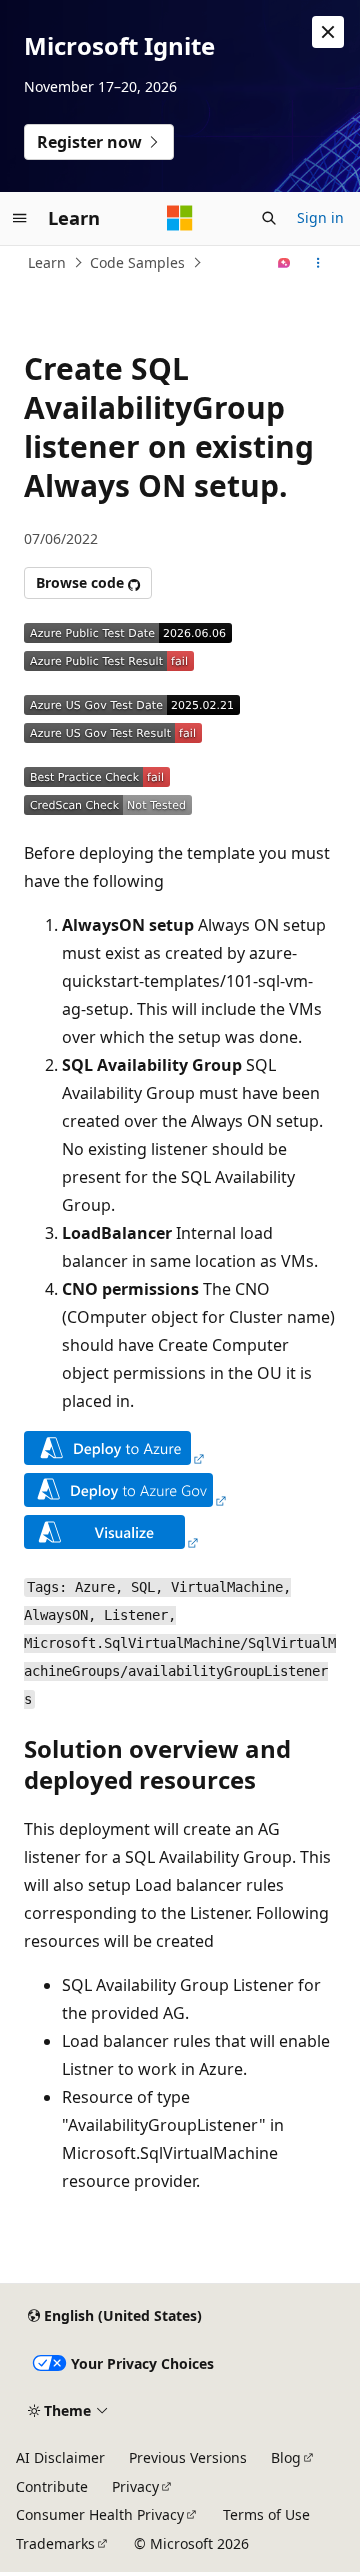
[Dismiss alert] (328, 32)
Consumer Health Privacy (100, 2514)
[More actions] (318, 263)
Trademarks (55, 2543)
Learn (47, 262)
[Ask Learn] (284, 263)
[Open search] (269, 218)
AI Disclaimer (60, 2457)
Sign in (320, 217)
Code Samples (137, 262)
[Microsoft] (180, 218)
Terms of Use (266, 2514)
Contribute (52, 2486)
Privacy (135, 2486)
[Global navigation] (20, 218)
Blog (286, 2457)
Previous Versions (188, 2457)
